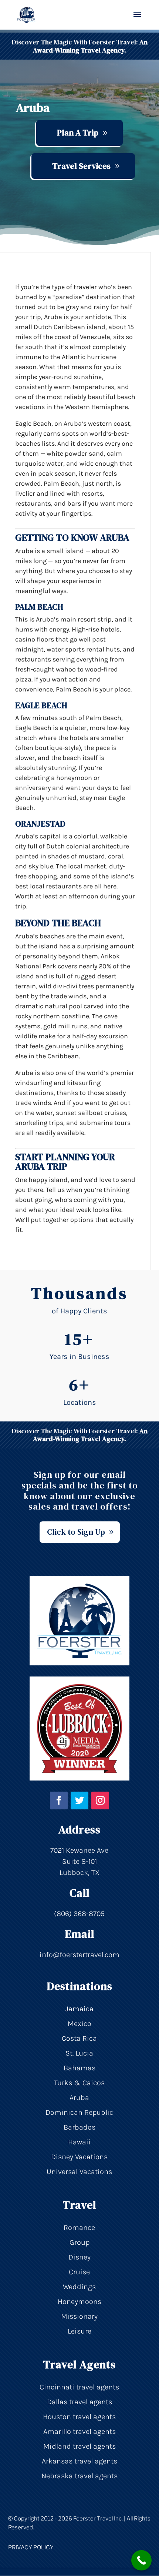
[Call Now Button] (141, 2560)
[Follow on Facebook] (59, 1800)
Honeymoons (79, 2302)
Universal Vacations (79, 2172)
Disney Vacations (79, 2157)
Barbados (79, 2127)
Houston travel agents (79, 2417)
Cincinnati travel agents (79, 2387)
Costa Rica (79, 2038)
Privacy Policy (31, 2547)
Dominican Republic (79, 2112)
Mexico (79, 2024)
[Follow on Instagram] (100, 1800)
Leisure (79, 2331)
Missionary (79, 2316)
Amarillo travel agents (79, 2431)
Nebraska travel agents (79, 2476)
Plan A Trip (78, 133)
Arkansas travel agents (79, 2461)
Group (79, 2242)
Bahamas (79, 2068)
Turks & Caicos (79, 2083)
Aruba (79, 2098)
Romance (79, 2227)
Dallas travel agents (79, 2402)
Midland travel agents (79, 2446)
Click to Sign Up (76, 1532)
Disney (79, 2257)
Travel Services (81, 166)
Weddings (79, 2287)
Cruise (79, 2272)
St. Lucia (79, 2053)
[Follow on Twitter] (79, 1800)
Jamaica (79, 2009)
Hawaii (79, 2142)
